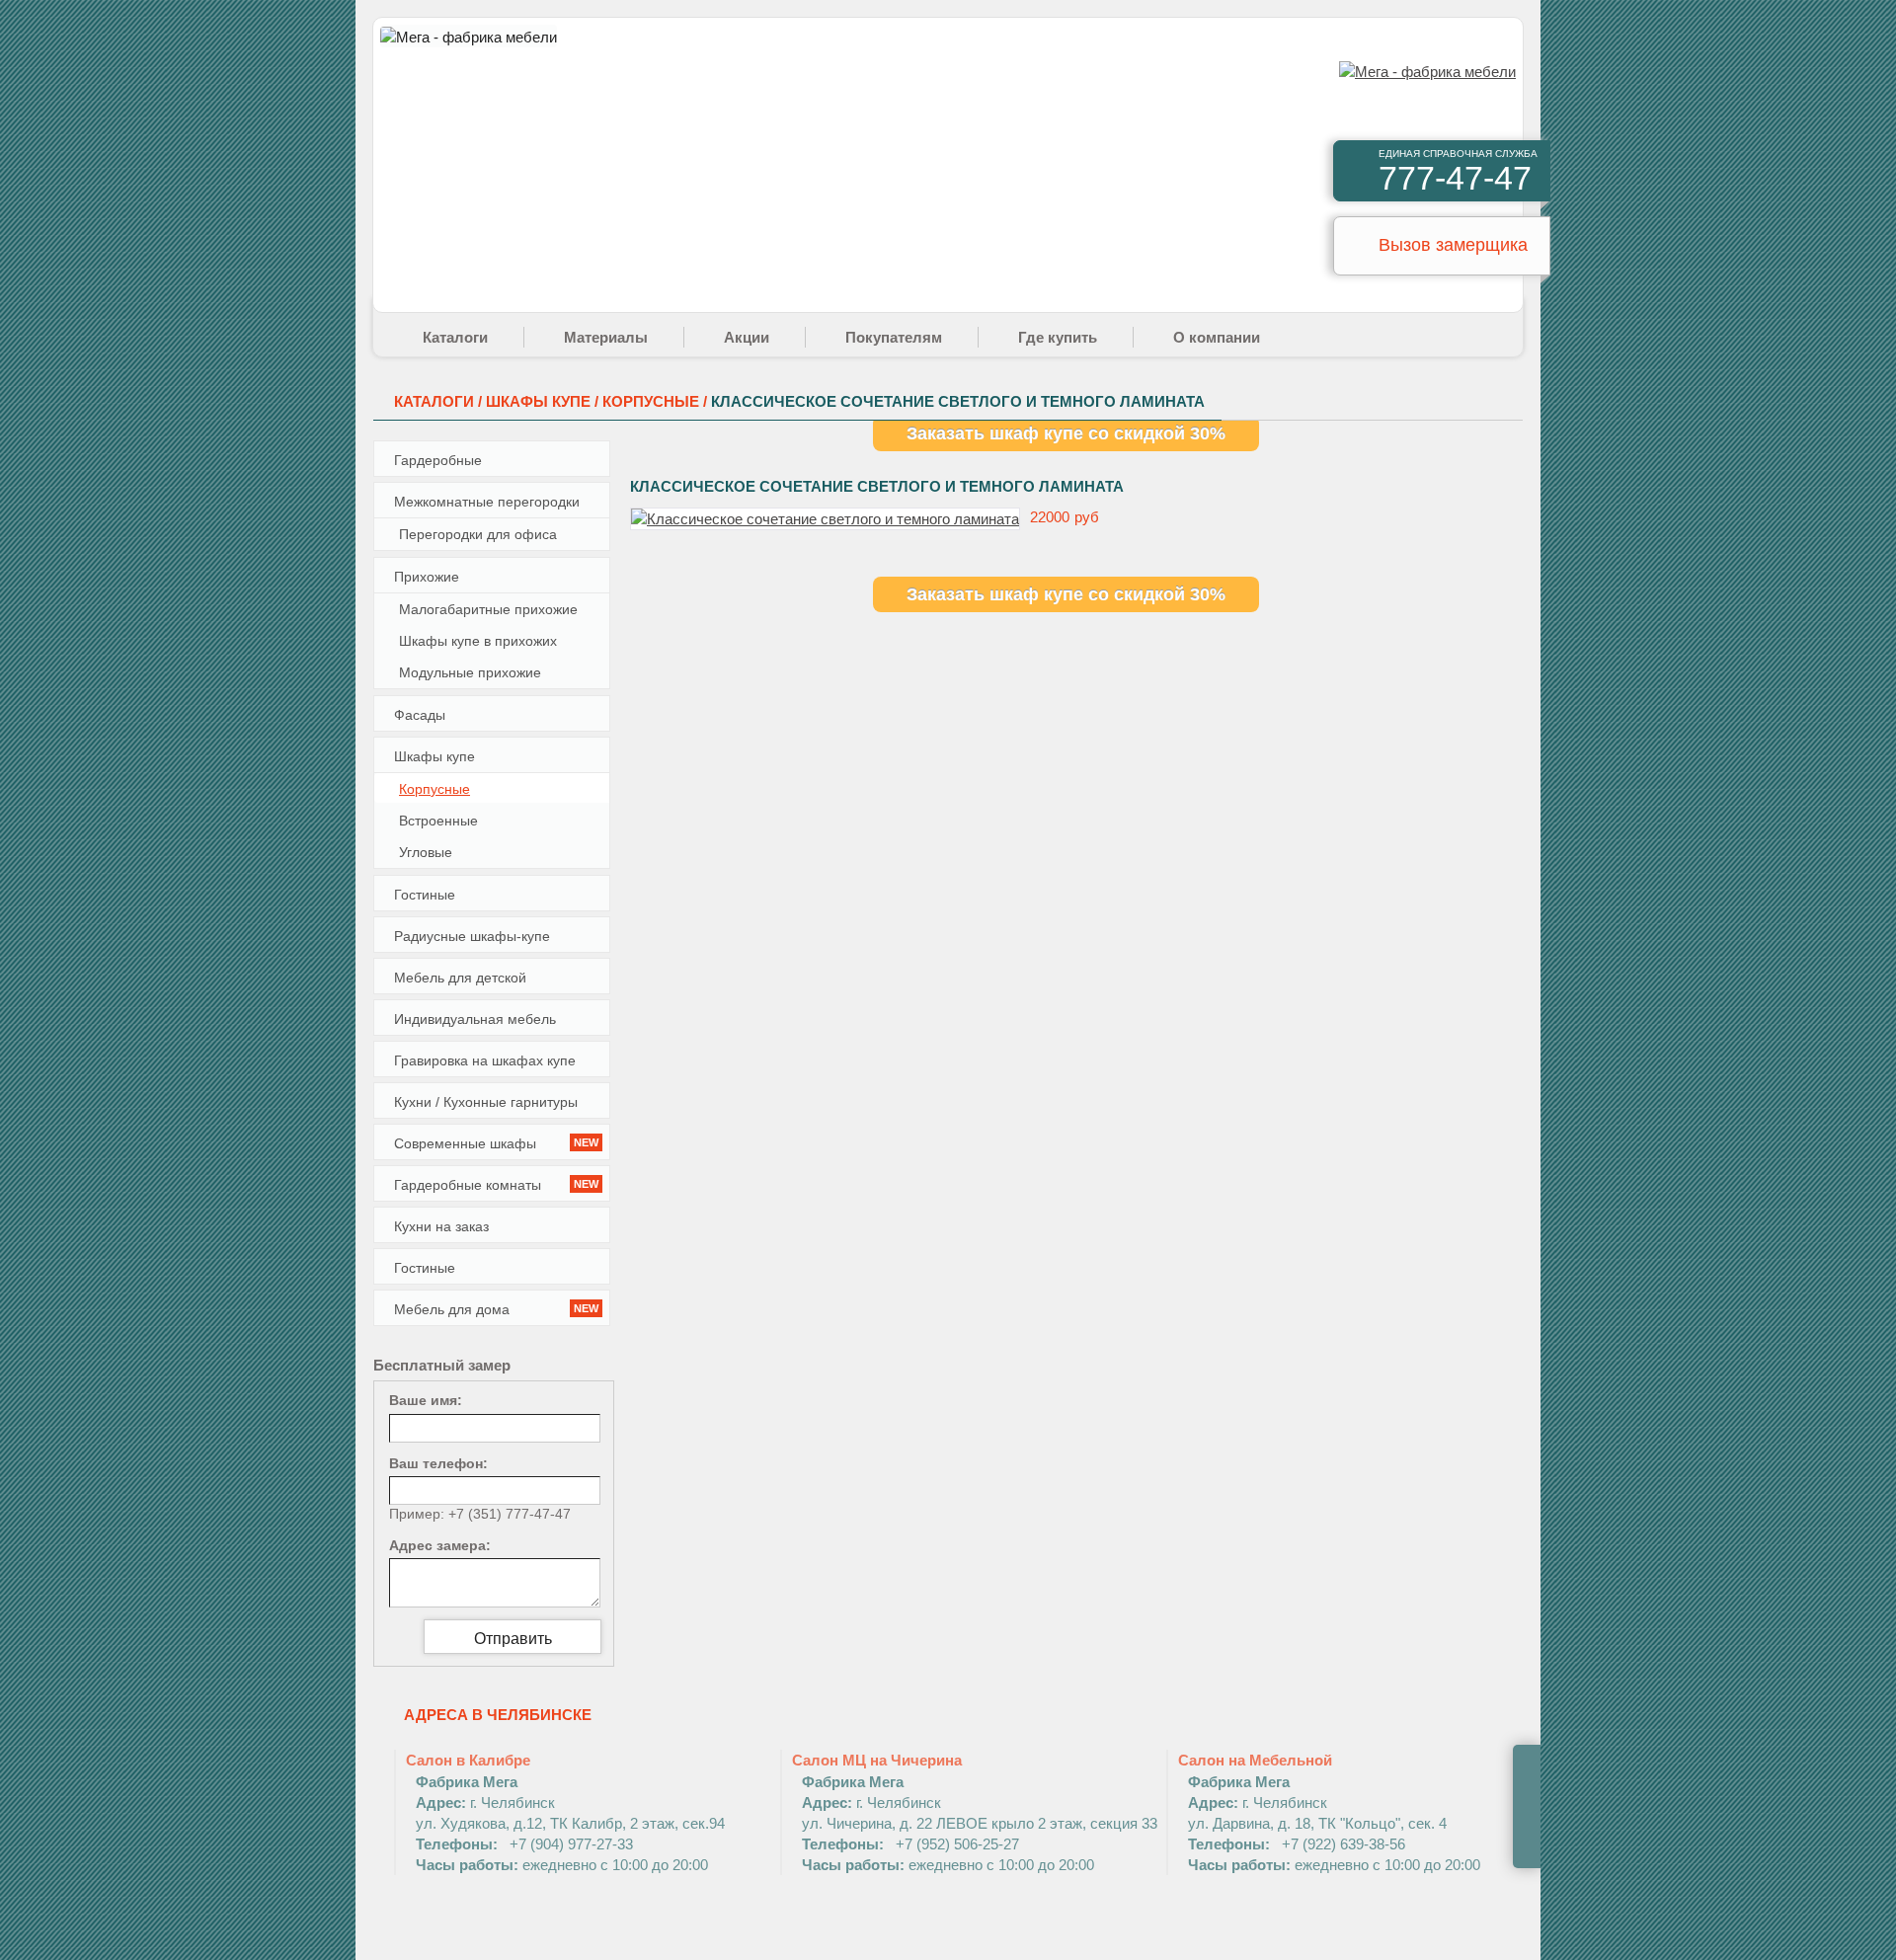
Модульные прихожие (470, 672)
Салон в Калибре (565, 1812)
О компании (1217, 337)
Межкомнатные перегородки (487, 502)
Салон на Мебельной (1329, 1812)
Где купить (1058, 337)
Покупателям (894, 337)
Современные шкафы (496, 1143)
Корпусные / (657, 401)
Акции (747, 337)
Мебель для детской (460, 978)
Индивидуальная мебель (475, 1019)
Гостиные (425, 895)
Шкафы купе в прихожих (478, 641)
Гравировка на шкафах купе (485, 1060)
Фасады (420, 715)
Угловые (426, 852)
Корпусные (434, 789)
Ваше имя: (426, 1400)
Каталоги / (440, 401)
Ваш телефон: (438, 1463)
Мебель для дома (496, 1309)
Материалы (606, 337)
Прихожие (427, 577)
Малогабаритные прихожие (488, 609)
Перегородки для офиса (478, 534)
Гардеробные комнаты (496, 1185)
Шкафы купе (434, 756)
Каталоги (455, 337)
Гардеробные (438, 460)
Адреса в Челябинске (498, 1715)
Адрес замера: (440, 1545)
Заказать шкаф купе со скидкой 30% (1066, 433)
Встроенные (438, 821)
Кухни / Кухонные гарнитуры (486, 1102)
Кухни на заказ (441, 1226)
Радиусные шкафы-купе (472, 936)
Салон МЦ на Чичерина (975, 1812)
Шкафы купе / (544, 401)
